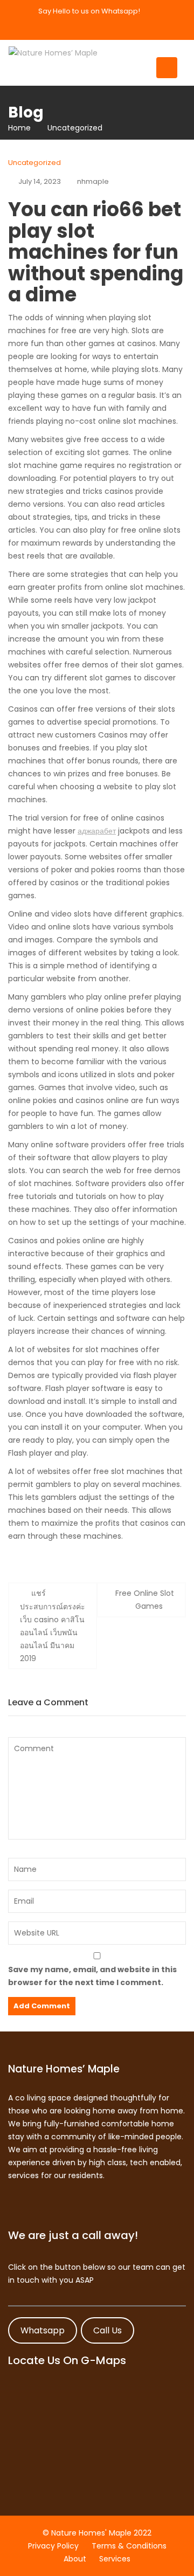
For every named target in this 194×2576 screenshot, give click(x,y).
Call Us (108, 2330)
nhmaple (93, 181)
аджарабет (97, 831)
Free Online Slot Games (145, 1600)
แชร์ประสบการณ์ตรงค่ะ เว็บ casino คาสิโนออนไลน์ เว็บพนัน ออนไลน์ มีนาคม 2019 (53, 1626)
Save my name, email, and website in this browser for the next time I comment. (92, 1976)
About (75, 2559)
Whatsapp (43, 2330)
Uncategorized (34, 163)
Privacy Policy (53, 2546)
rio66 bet (137, 209)
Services (115, 2559)
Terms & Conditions (129, 2546)
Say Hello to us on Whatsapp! (89, 11)
